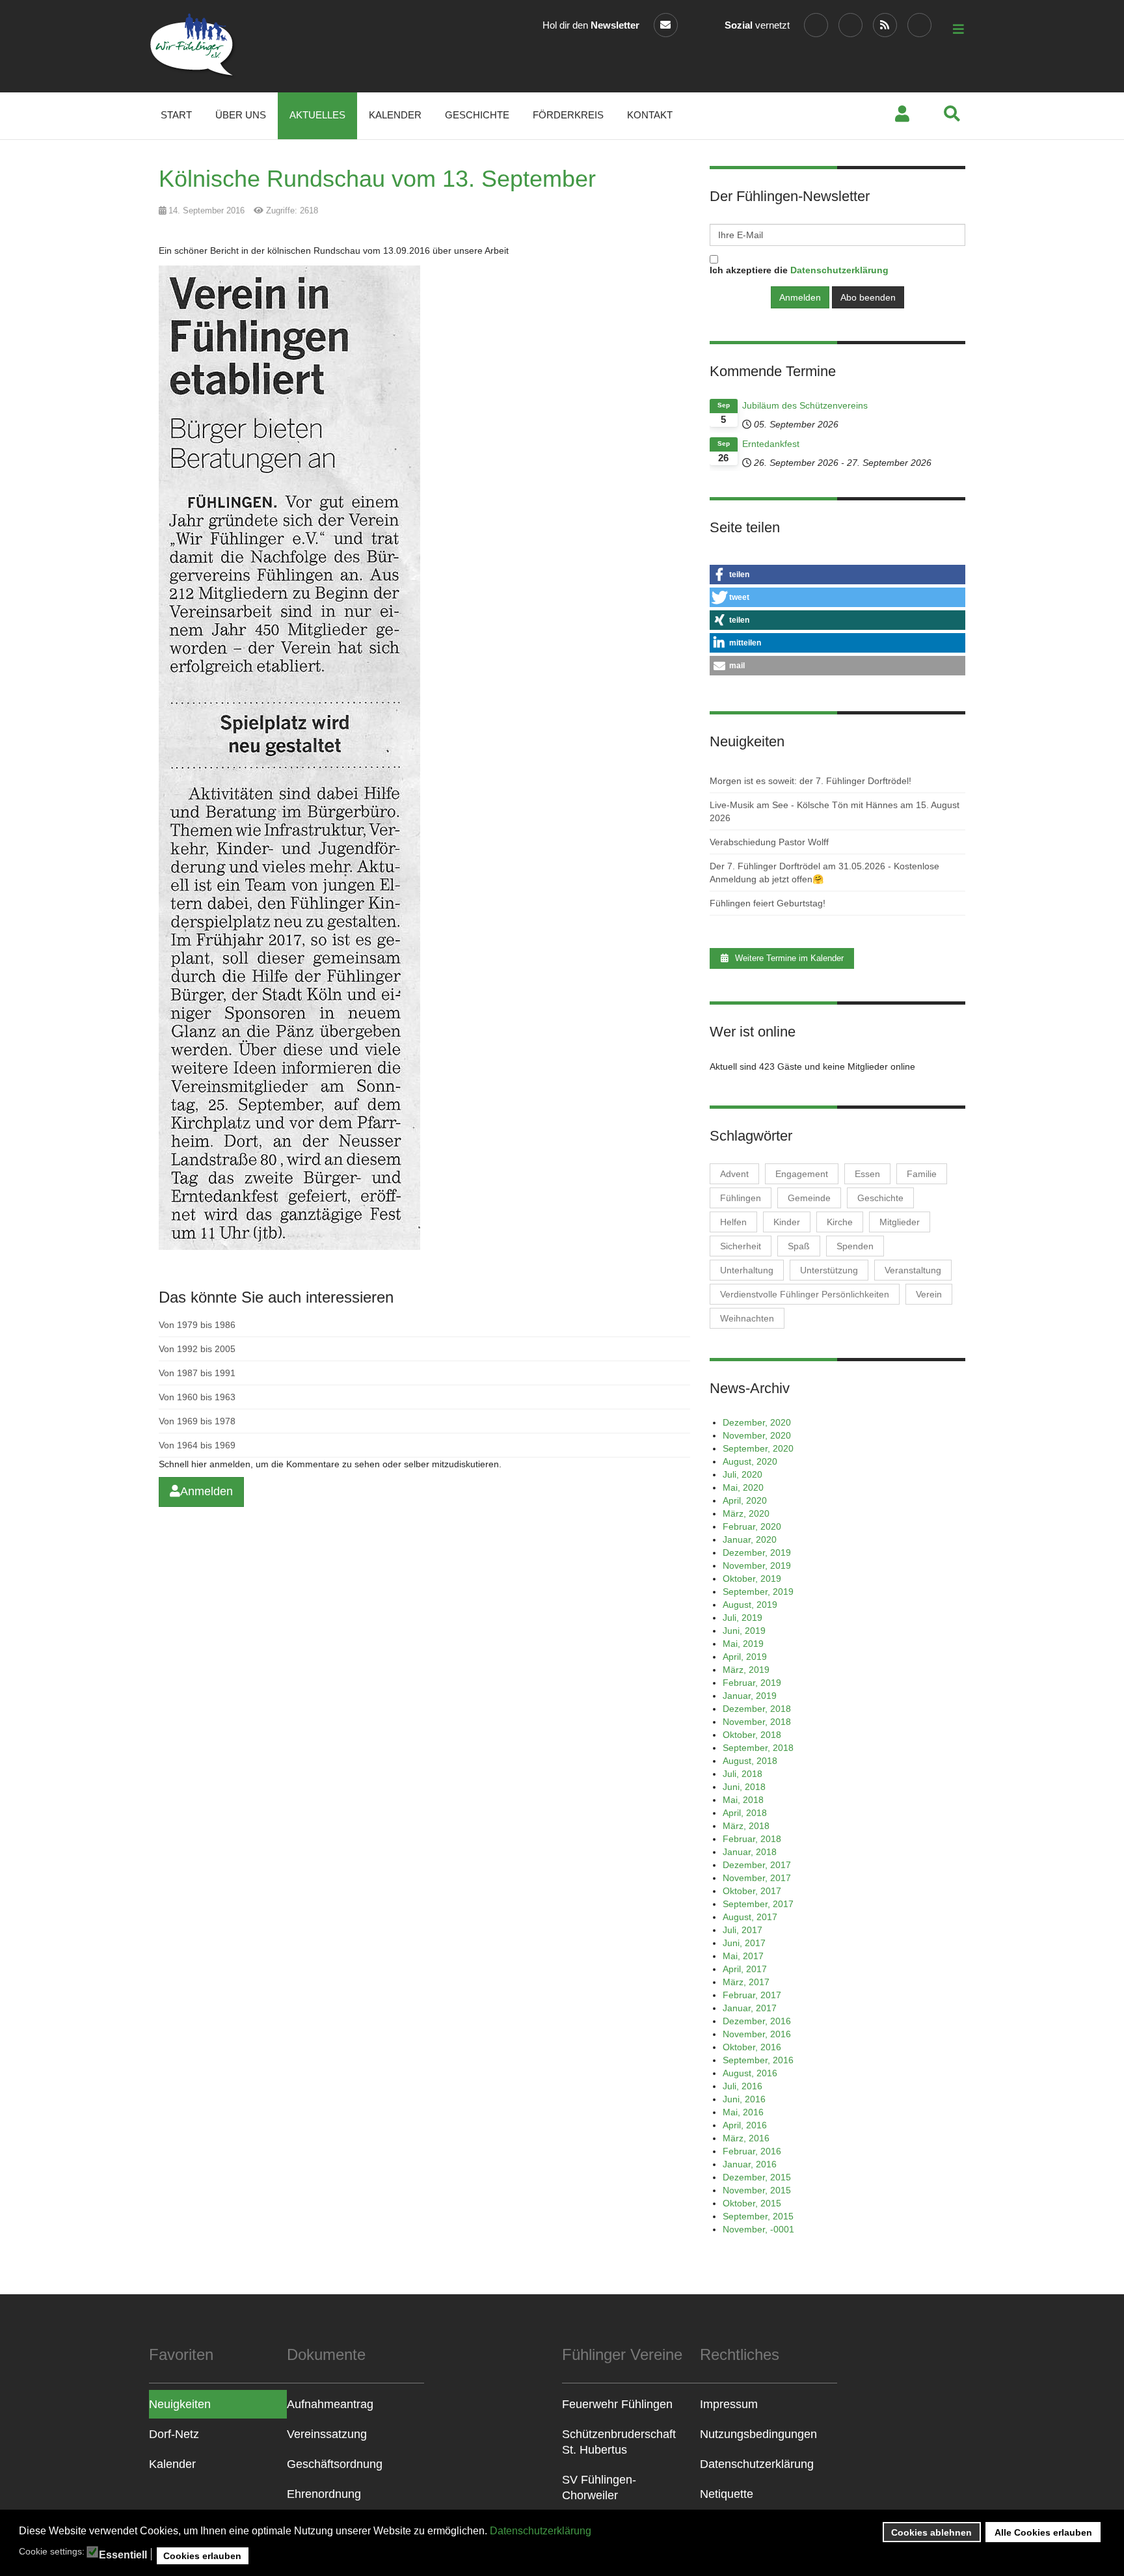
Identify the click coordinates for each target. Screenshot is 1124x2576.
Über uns (241, 115)
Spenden (855, 1246)
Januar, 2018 (750, 1852)
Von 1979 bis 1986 (197, 1325)
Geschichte (477, 115)
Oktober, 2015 (752, 2203)
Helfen (733, 1222)
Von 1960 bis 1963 (197, 1397)
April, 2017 (745, 1969)
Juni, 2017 (744, 1943)
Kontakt (650, 115)
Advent (734, 1174)
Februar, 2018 (752, 1839)
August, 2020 (750, 1461)
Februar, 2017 (752, 1995)
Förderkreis (568, 115)
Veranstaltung (913, 1270)
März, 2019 (746, 1670)
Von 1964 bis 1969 (197, 1445)
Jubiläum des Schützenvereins (805, 405)
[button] (837, 575)
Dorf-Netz (174, 2434)
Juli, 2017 (743, 1930)
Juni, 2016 (744, 2099)
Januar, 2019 (750, 1696)
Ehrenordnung (324, 2494)
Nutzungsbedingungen (758, 2434)
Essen (867, 1174)
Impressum (729, 2404)
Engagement (802, 1174)
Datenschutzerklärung (541, 2531)
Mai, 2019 (743, 1644)
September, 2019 (758, 1592)
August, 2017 (750, 1917)
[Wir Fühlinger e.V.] (193, 46)
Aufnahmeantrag (330, 2404)
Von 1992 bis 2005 (197, 1349)
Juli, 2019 (743, 1618)
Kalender (395, 115)
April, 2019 (745, 1657)
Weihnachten (747, 1318)
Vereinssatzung (327, 2434)
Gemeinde (809, 1198)
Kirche (840, 1222)
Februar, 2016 (752, 2151)
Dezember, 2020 (757, 1422)
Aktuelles (317, 115)
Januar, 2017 (750, 2008)
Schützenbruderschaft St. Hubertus (619, 2442)
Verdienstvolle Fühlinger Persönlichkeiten (805, 1294)
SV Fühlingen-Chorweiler (599, 2488)
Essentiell (123, 2555)
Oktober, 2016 (752, 2047)
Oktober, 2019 (752, 1579)
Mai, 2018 (743, 1800)
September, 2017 (758, 1904)
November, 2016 (757, 2034)
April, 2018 (745, 1813)
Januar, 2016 (750, 2164)
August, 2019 (750, 1605)
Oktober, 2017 (752, 1891)
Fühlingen (741, 1198)
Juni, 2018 (744, 1787)
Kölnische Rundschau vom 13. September (377, 179)
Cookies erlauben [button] (202, 2556)
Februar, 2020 (752, 1526)
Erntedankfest (771, 444)
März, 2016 (746, 2138)
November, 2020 (757, 1435)
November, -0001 (758, 2229)
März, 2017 (746, 1982)
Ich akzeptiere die (799, 270)
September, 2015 (758, 2216)
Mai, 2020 (743, 1487)
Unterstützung (829, 1270)
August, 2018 (750, 1761)
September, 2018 (758, 1748)
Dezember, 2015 (757, 2177)
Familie (922, 1174)
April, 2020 (745, 1500)
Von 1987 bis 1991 (197, 1373)
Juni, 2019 (744, 1631)
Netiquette (727, 2494)
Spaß (799, 1246)
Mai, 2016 (743, 2112)
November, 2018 (757, 1722)
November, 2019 (757, 1566)
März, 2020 (746, 1513)
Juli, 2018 (743, 1774)
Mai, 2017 (743, 1956)
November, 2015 (757, 2190)
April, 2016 (745, 2125)
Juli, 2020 (743, 1474)
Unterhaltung (747, 1270)
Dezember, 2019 (757, 1552)
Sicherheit (741, 1246)
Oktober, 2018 (752, 1735)
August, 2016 (750, 2073)
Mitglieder (900, 1222)
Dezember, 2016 (757, 2021)
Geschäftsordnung (335, 2464)
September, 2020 (758, 1448)
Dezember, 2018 (757, 1709)
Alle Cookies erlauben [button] (1043, 2532)
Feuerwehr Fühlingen (617, 2404)
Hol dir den (591, 25)
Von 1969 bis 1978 (197, 1421)
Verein (929, 1294)
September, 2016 (758, 2060)
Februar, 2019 (752, 1683)
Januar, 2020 (750, 1539)
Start (176, 115)
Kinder (787, 1222)
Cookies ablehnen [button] (931, 2532)
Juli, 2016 (743, 2086)
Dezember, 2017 (757, 1865)
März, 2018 (746, 1826)
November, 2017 (757, 1878)
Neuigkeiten (180, 2404)
